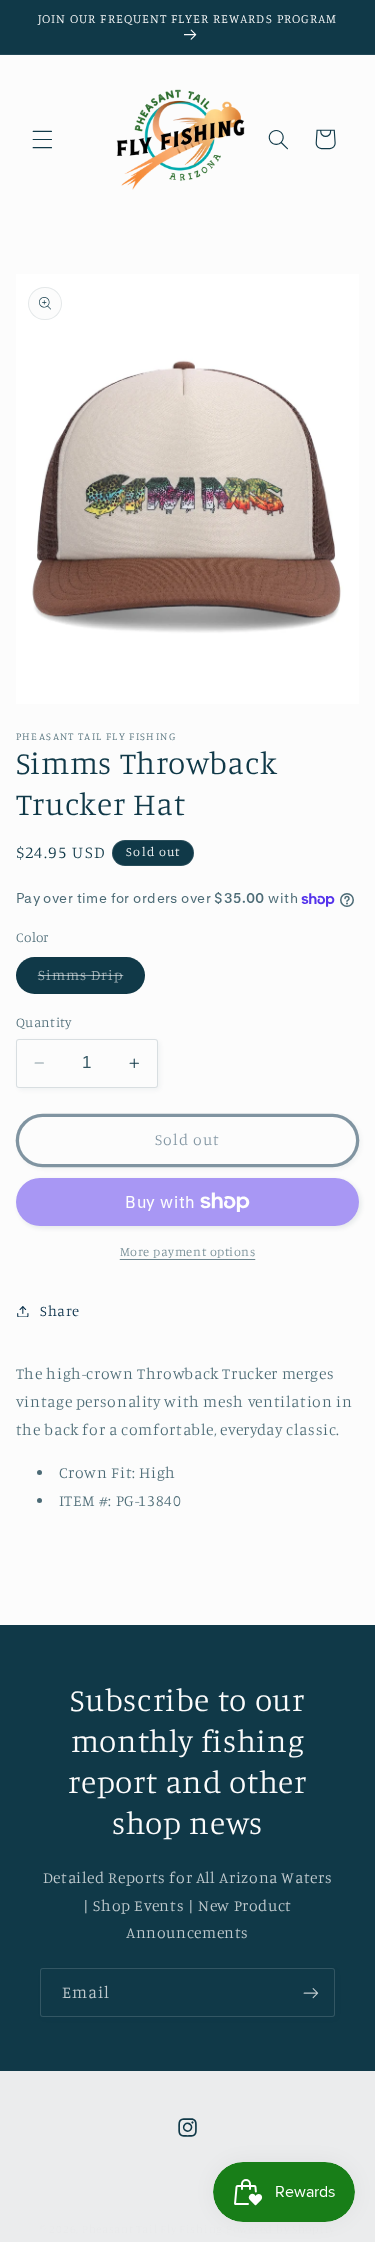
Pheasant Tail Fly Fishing (152, 2229)
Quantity (43, 1022)
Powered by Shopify (280, 2229)
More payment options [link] (188, 1251)
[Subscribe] (311, 1992)
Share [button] (60, 1310)
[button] (42, 139)
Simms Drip (92, 979)
